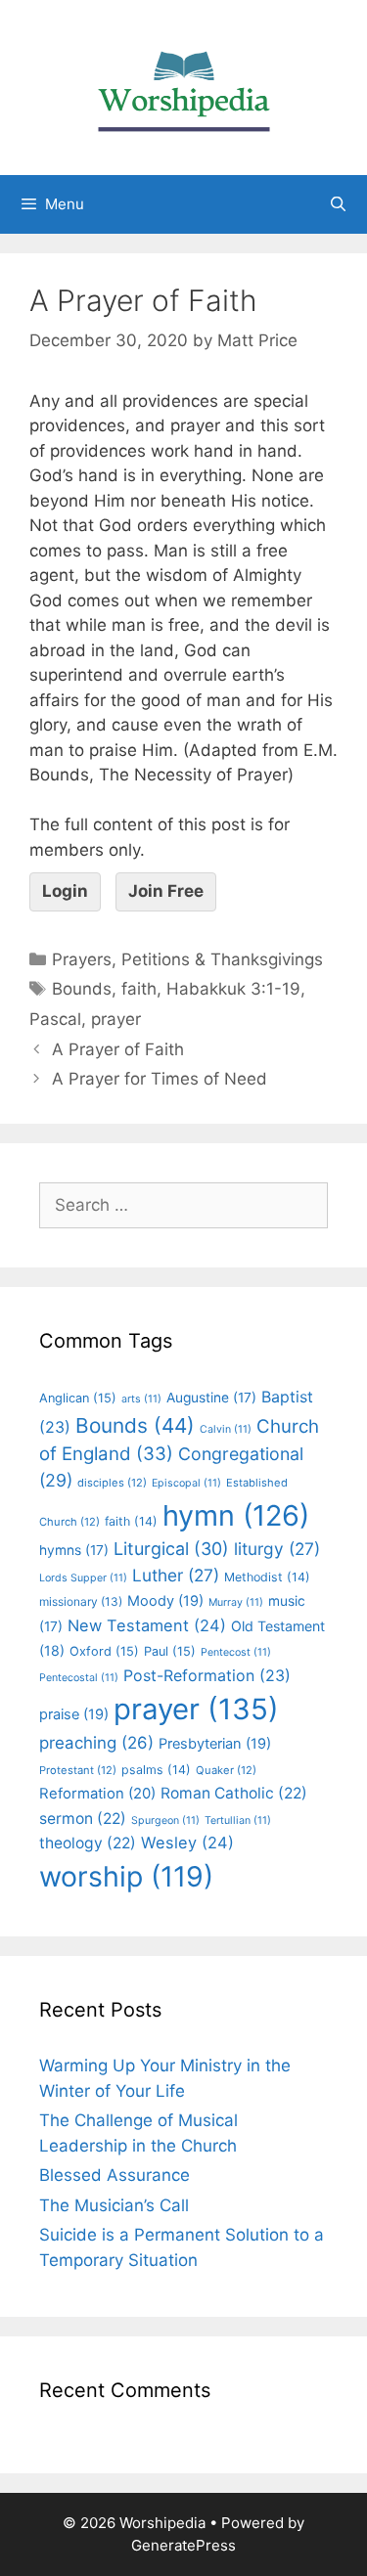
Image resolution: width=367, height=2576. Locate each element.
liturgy (277, 1549)
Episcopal (186, 1483)
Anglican (78, 1398)
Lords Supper (83, 1578)
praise (74, 1714)
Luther (176, 1575)
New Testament (147, 1625)
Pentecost (236, 1652)
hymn (236, 1515)
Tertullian (238, 1821)
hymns (74, 1550)
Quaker (226, 1770)
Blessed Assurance (115, 2175)
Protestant (78, 1770)
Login (65, 891)
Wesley (187, 1843)
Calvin (226, 1429)
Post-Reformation (207, 1675)
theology (88, 1843)
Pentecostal (79, 1678)
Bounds (82, 989)
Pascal (55, 1019)
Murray (236, 1602)
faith (139, 989)
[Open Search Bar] (338, 204)
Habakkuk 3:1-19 (233, 989)
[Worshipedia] (184, 86)
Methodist (267, 1577)
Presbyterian (215, 1744)
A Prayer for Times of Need (160, 1079)
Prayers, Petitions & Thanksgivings (187, 959)
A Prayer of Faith (118, 1049)
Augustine (211, 1398)
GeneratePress (183, 2545)
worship (126, 1876)
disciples (112, 1483)
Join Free (166, 891)
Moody (165, 1601)
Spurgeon (165, 1821)
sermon (83, 1819)
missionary (81, 1601)
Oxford (104, 1651)
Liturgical (171, 1549)
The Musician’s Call (114, 2205)
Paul (170, 1651)
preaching (96, 1743)
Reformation (97, 1794)
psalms (156, 1770)
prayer (116, 1019)
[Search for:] (183, 1205)
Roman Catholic (234, 1793)
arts (141, 1399)
